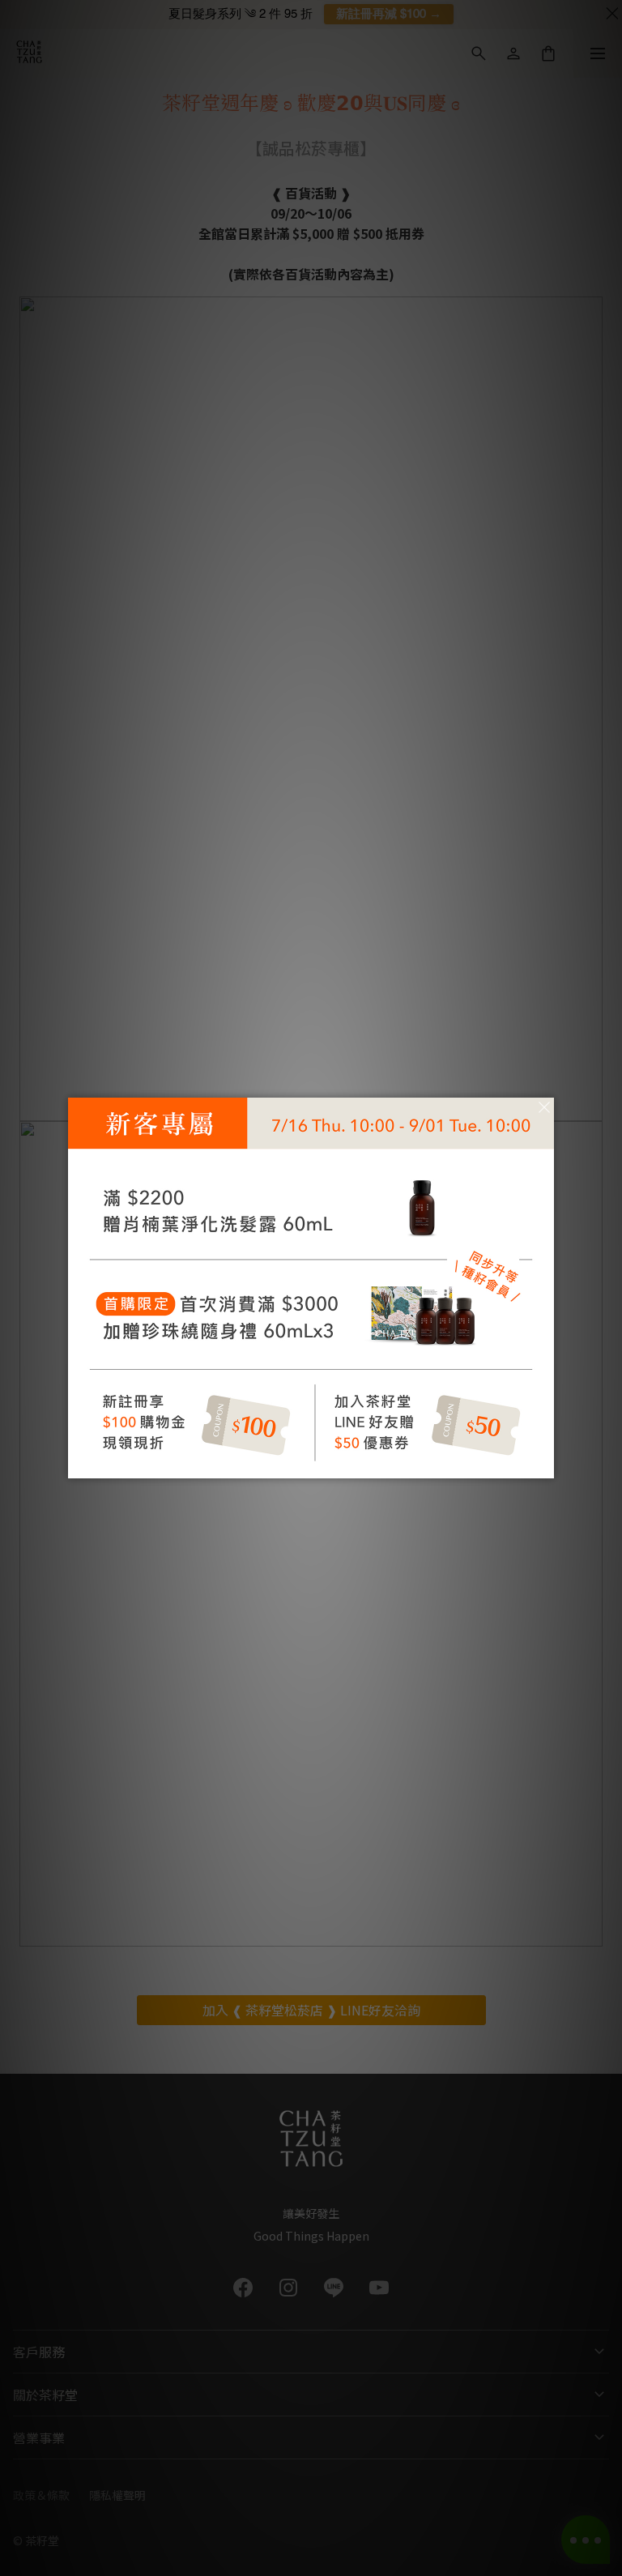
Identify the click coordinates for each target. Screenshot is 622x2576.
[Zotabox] (543, 1464)
